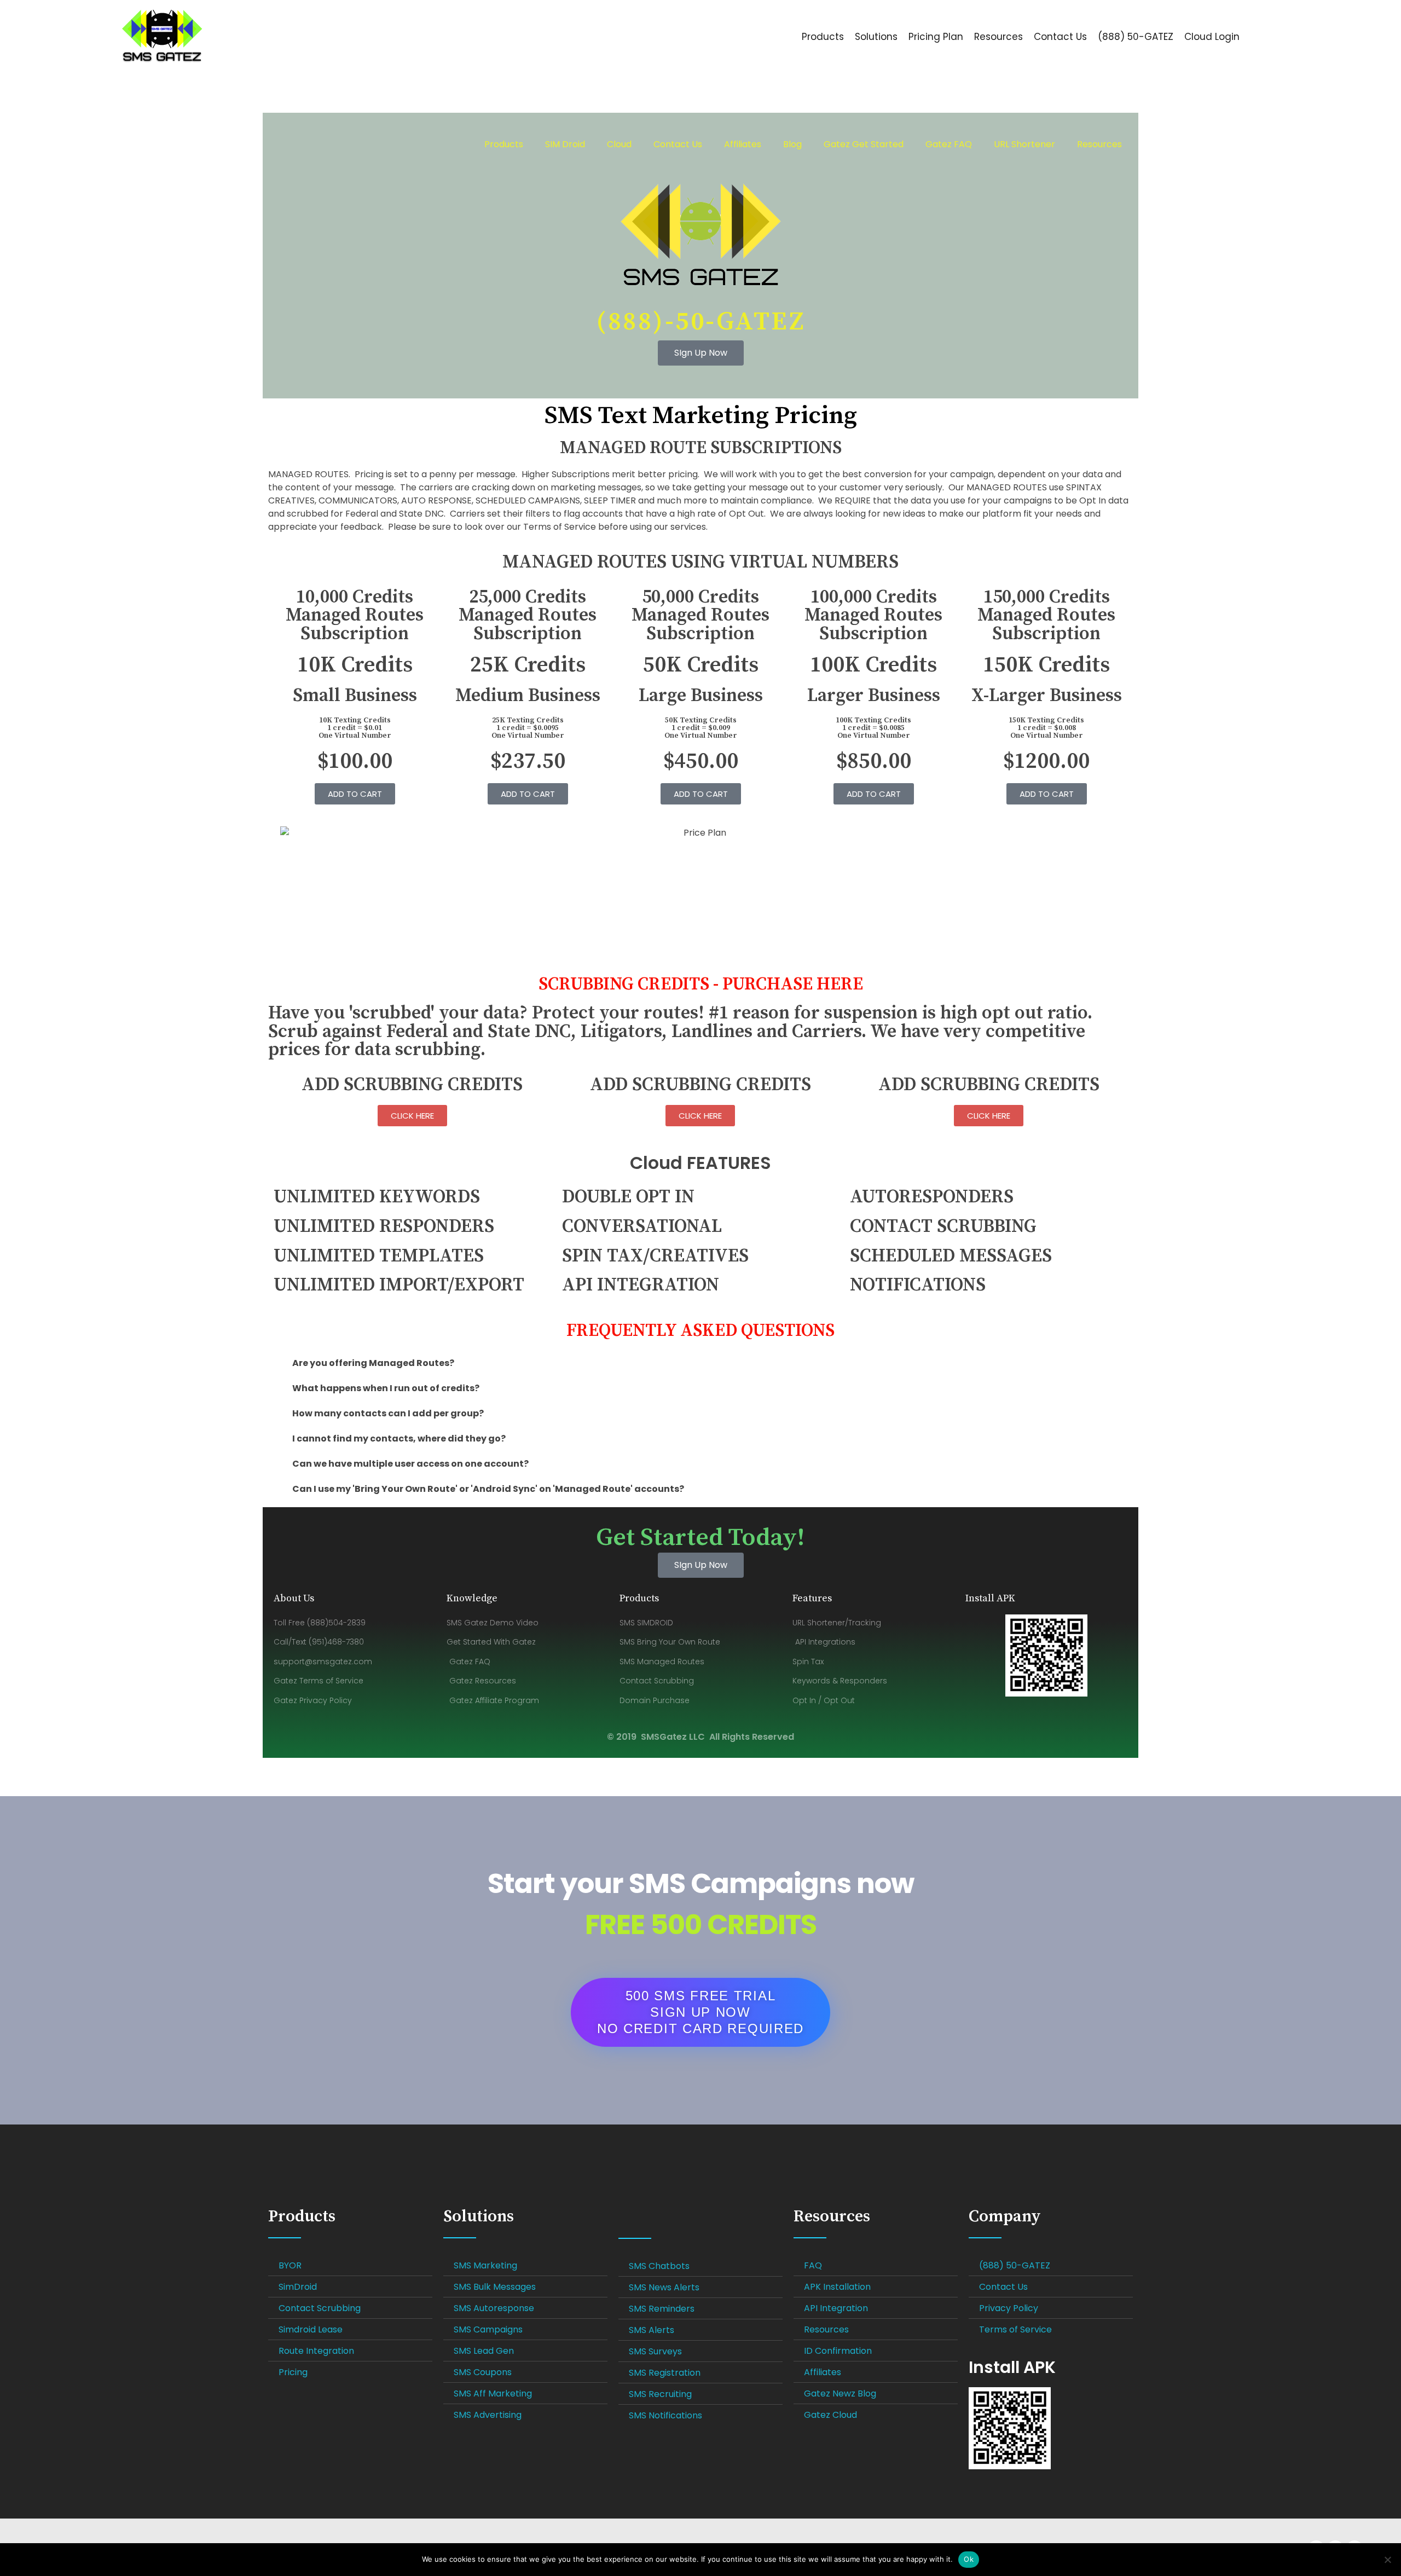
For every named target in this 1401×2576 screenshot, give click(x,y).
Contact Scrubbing (320, 2308)
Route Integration (316, 2351)
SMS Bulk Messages (495, 2287)
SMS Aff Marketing (493, 2393)
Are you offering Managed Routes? (373, 1363)
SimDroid (298, 2287)
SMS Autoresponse (494, 2308)
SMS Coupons (483, 2372)
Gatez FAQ (949, 144)
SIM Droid (565, 144)
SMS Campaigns (488, 2329)
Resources (1099, 144)
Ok (969, 2559)
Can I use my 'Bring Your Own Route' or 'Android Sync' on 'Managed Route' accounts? (488, 1489)
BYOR (290, 2265)
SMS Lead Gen (484, 2351)
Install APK (1012, 2367)
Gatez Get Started (864, 144)
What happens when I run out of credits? (386, 1388)
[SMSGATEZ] (203, 35)
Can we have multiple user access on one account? (410, 1464)
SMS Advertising (488, 2415)
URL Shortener (1024, 144)
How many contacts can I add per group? (388, 1413)
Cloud (619, 144)
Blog (792, 144)
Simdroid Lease (311, 2329)
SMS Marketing (485, 2265)
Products (504, 144)
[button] (700, 1363)
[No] (1387, 2560)
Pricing (293, 2372)
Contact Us (678, 144)
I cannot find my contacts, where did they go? (399, 1438)
